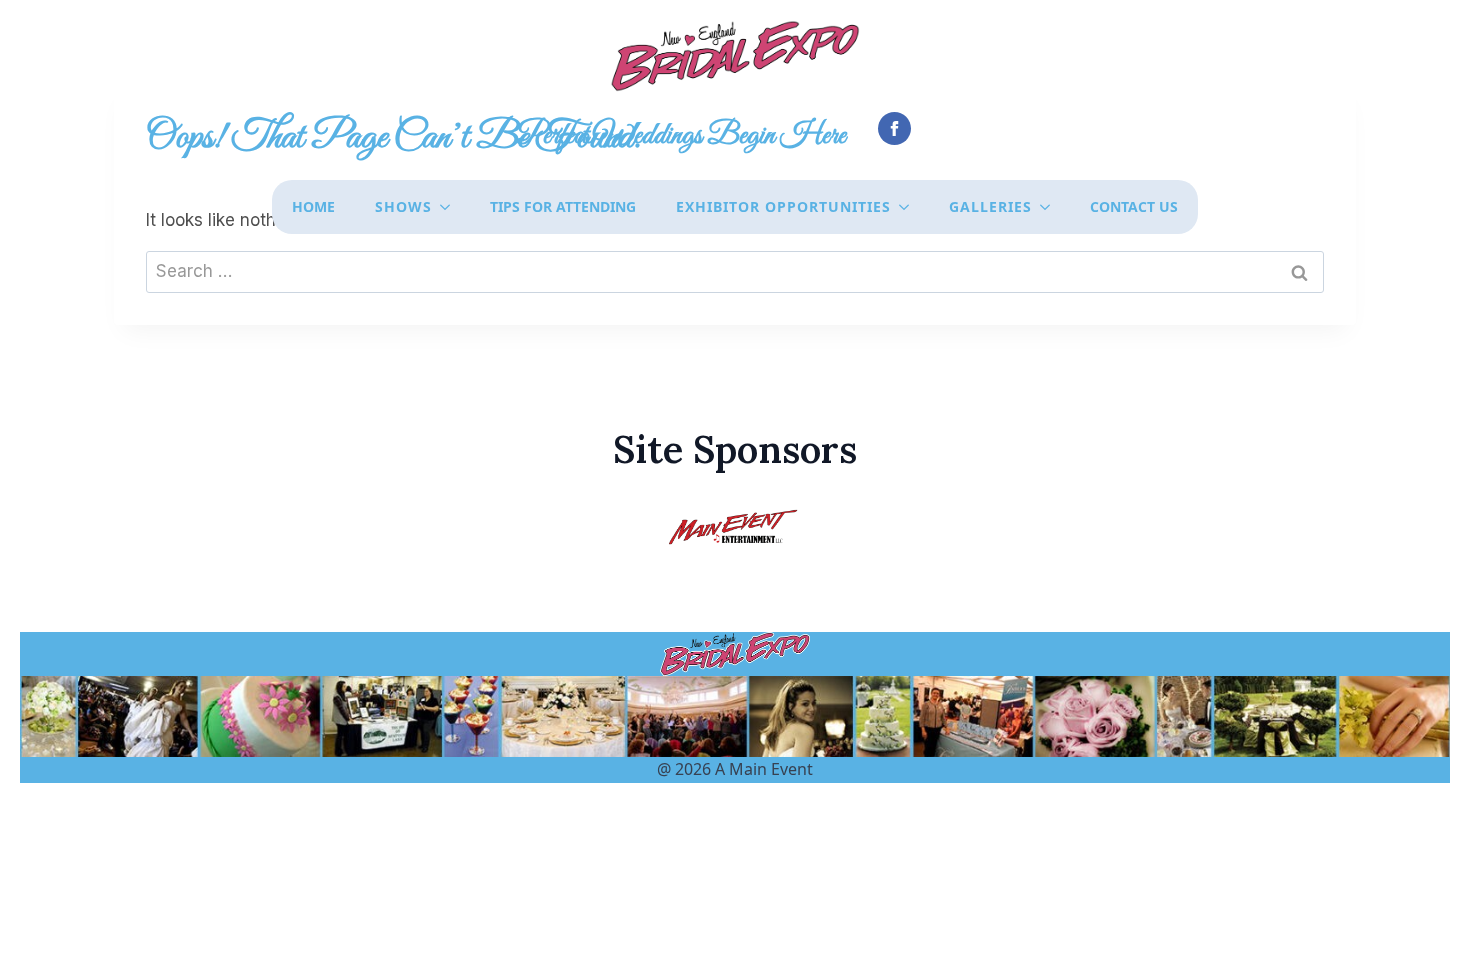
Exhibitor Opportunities (783, 206)
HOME (313, 206)
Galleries (990, 206)
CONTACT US (1134, 206)
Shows (403, 206)
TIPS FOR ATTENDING (563, 206)
